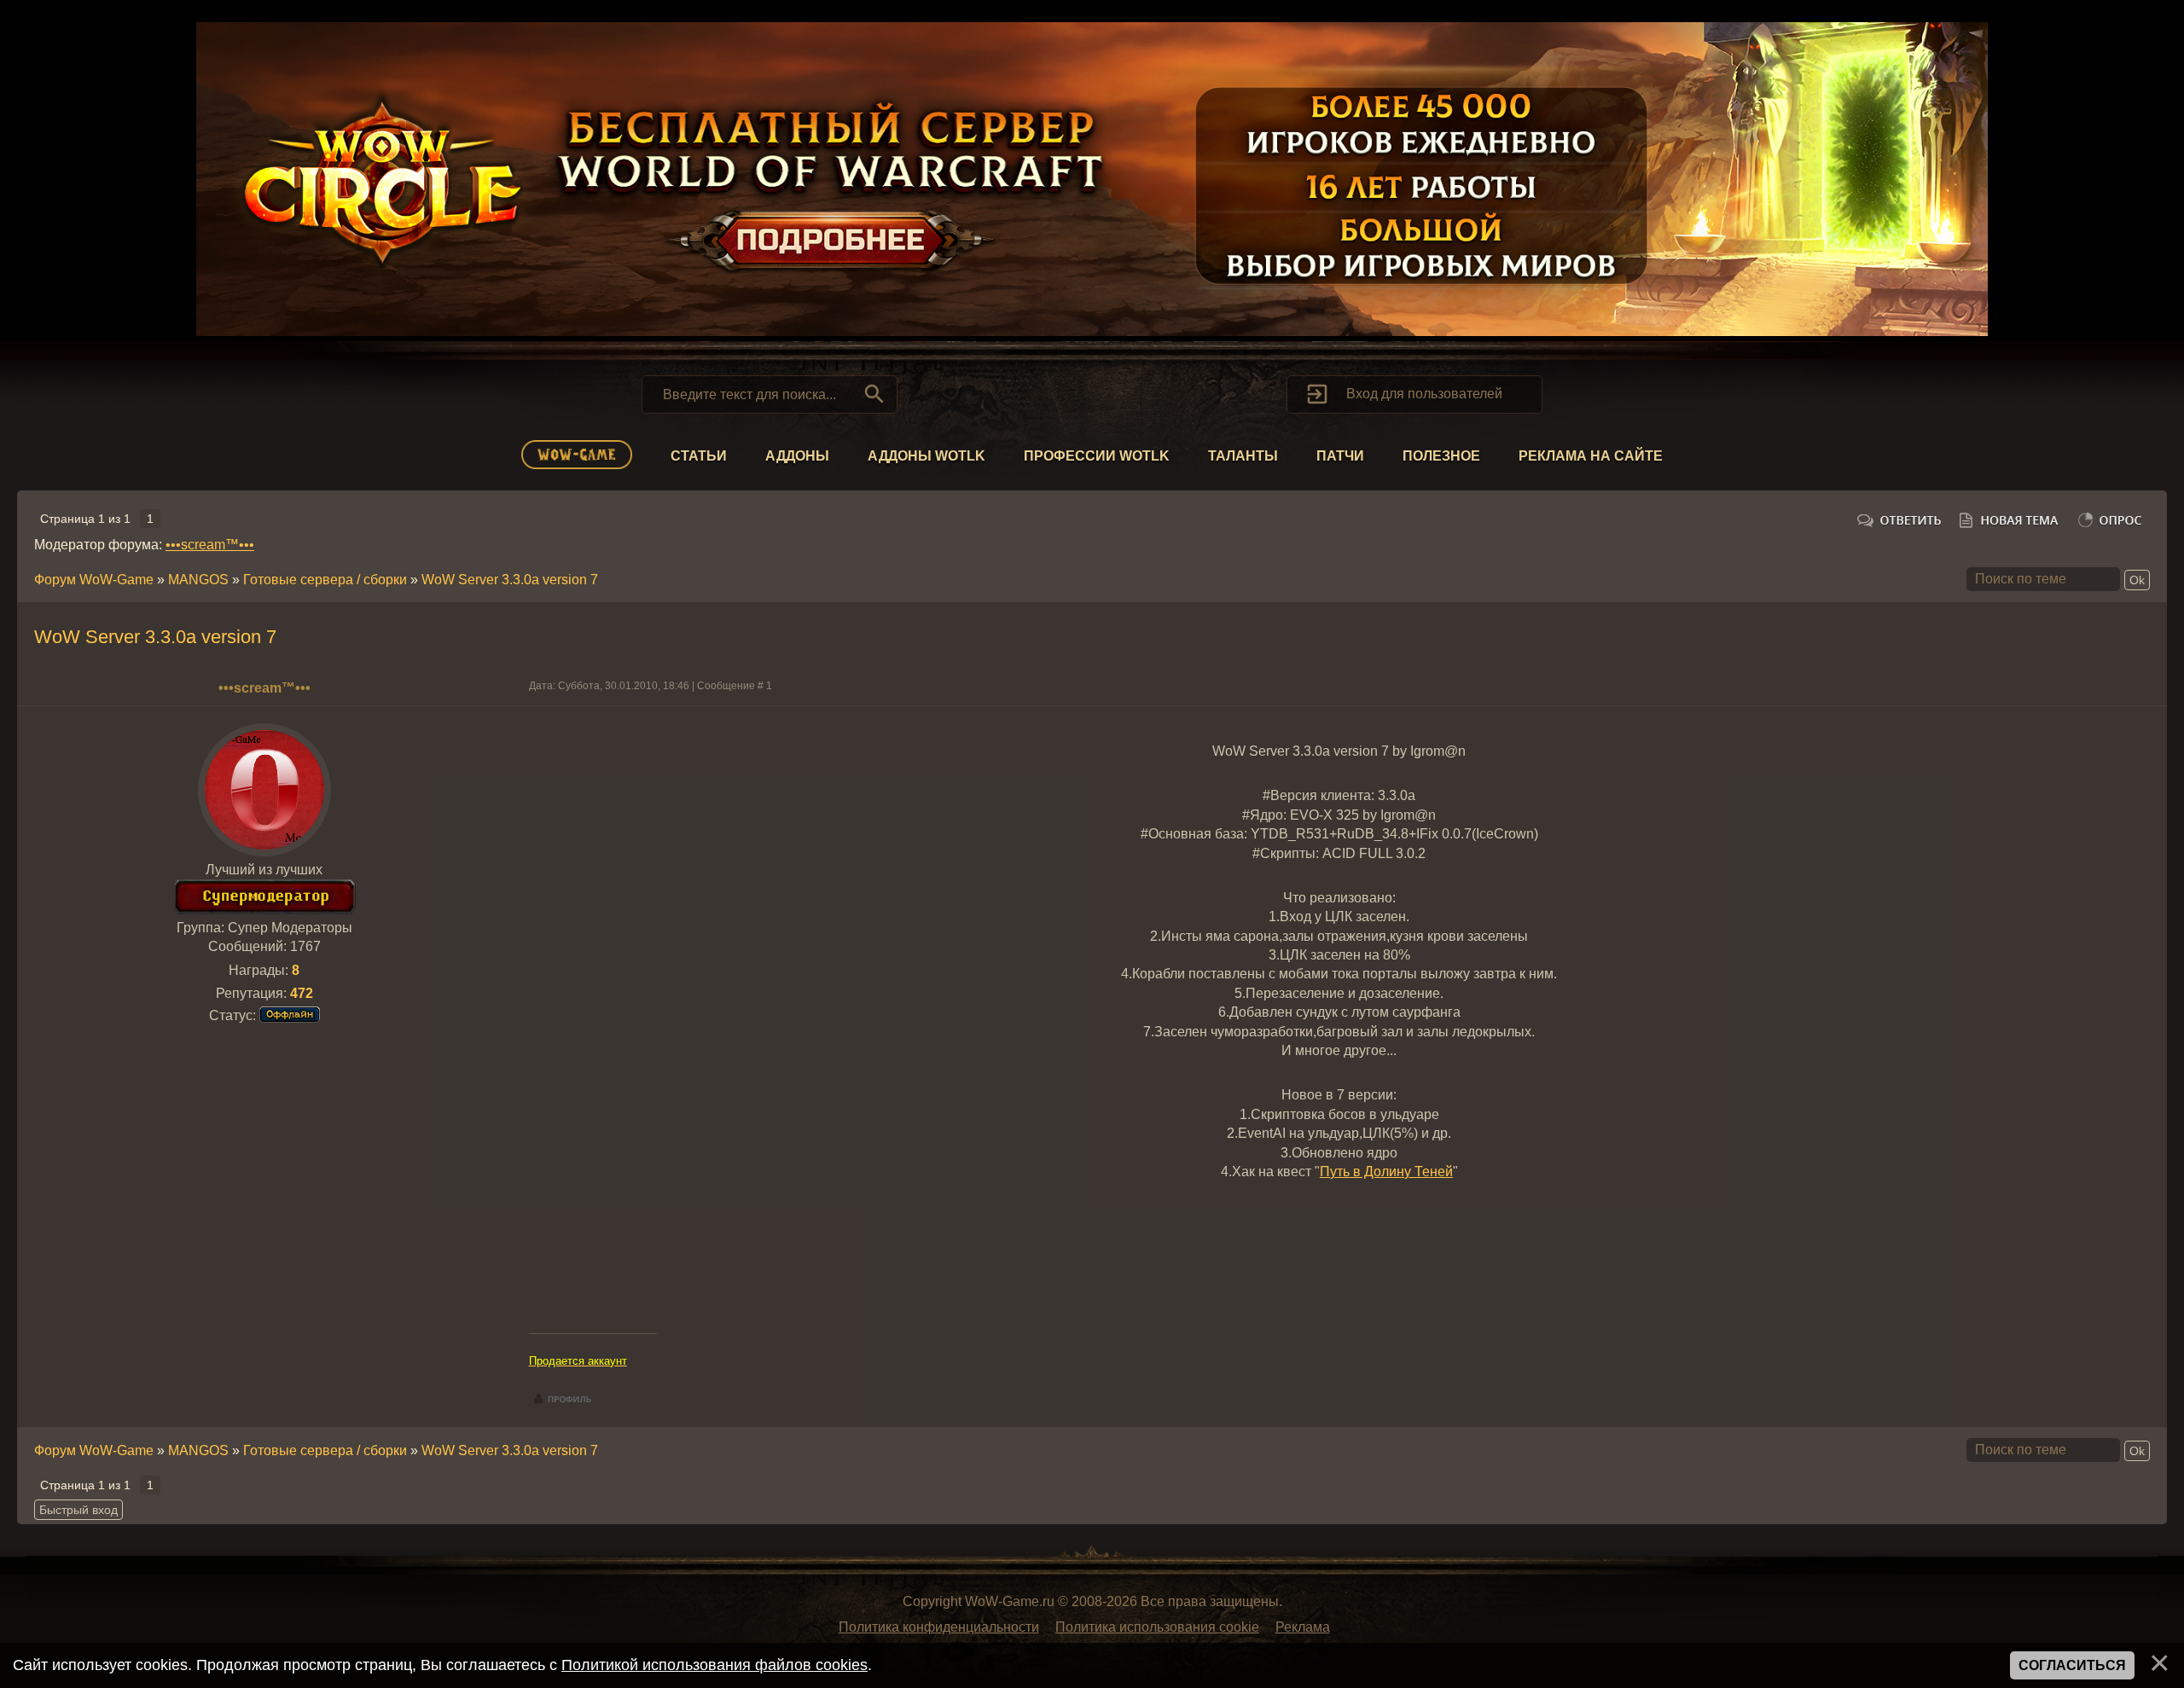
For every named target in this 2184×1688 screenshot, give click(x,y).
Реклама (1303, 1627)
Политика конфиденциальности (939, 1627)
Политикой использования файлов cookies (714, 1665)
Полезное (1441, 456)
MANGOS (198, 580)
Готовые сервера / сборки (325, 580)
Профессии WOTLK (1097, 456)
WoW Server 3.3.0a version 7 (510, 580)
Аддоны (797, 456)
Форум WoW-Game (94, 580)
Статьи (699, 456)
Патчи (1340, 456)
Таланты (1243, 456)
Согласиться (2072, 1665)
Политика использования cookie (1157, 1627)
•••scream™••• (210, 545)
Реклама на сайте (1591, 456)
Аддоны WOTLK (926, 456)
